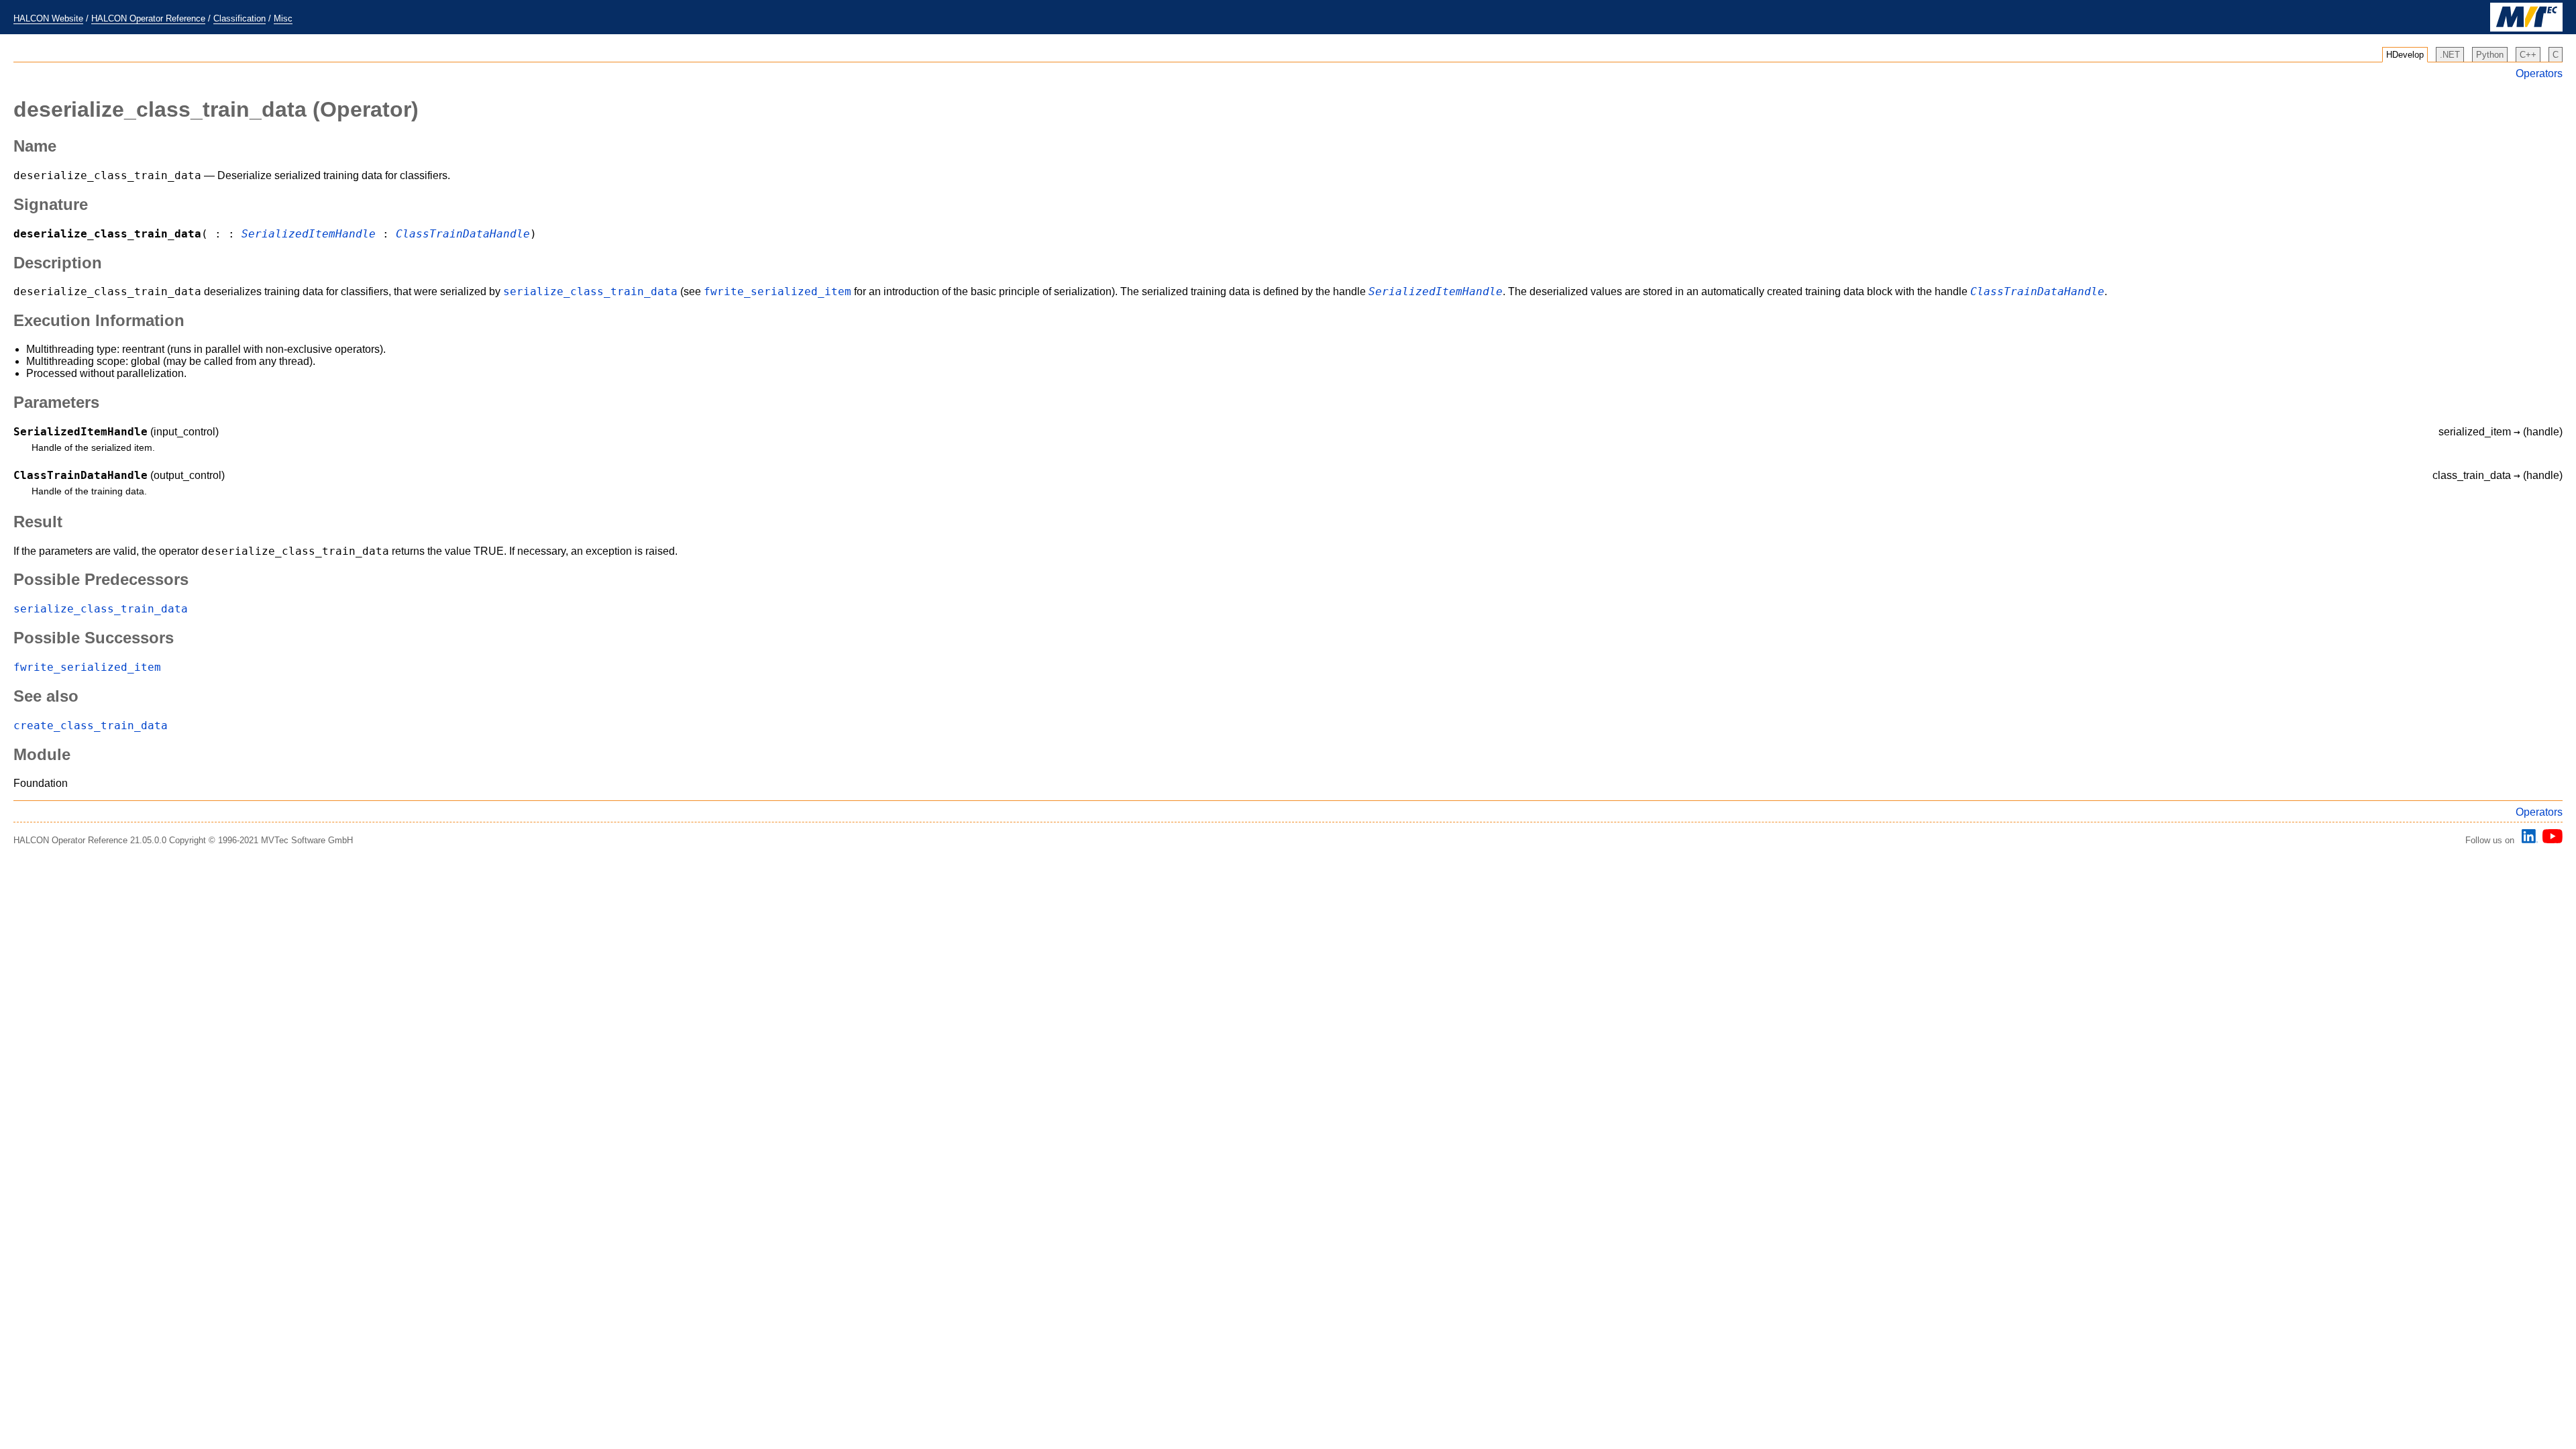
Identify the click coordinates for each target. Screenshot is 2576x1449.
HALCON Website (48, 18)
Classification (239, 18)
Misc (283, 18)
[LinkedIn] (2528, 840)
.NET (2450, 55)
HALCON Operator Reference (148, 18)
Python (2490, 55)
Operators (2539, 73)
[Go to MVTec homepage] (2526, 29)
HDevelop (2405, 55)
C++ (2528, 55)
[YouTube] (2550, 840)
